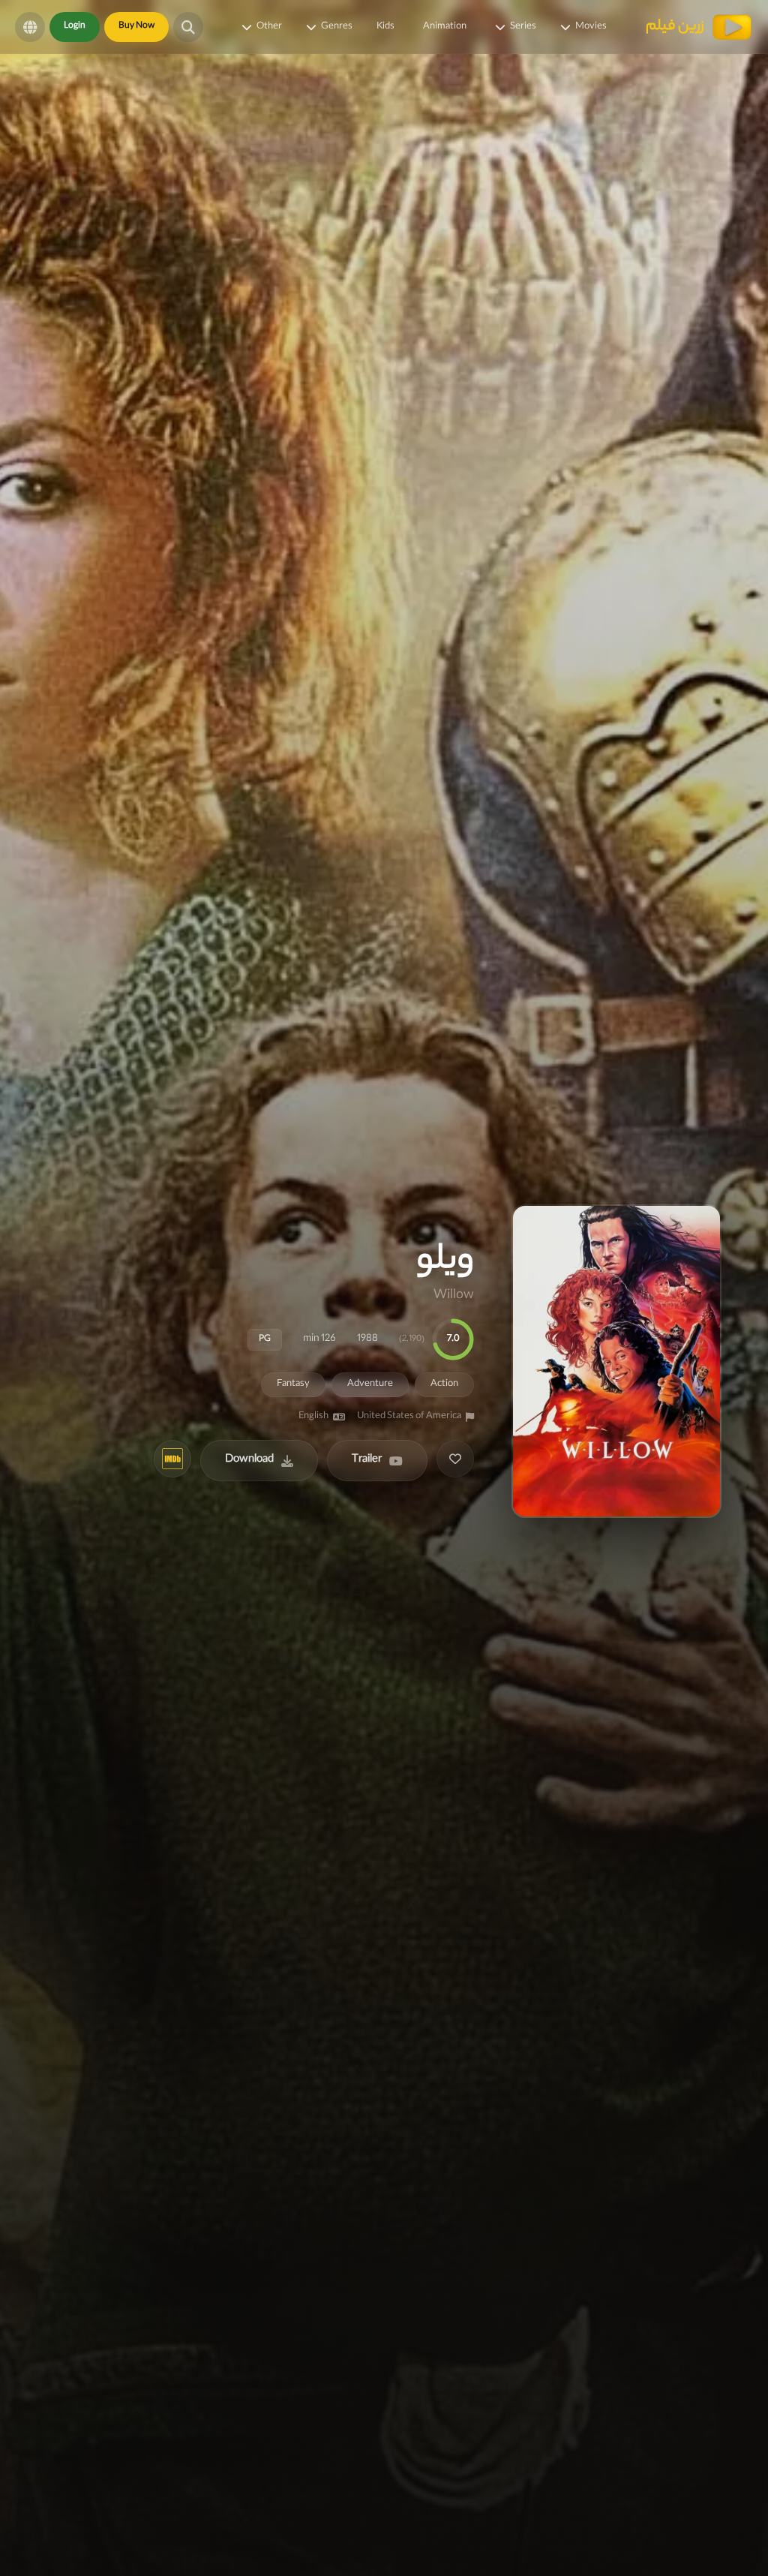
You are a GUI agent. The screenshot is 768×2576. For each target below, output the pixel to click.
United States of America (409, 1417)
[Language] (30, 27)
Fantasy (293, 1384)
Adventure (370, 1384)
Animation (445, 27)
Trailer (367, 1460)
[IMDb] (172, 1459)
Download (249, 1460)
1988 (367, 1339)
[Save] (455, 1459)
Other (269, 27)
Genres (337, 27)
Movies (591, 27)
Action (444, 1384)
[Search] (188, 27)
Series (523, 27)
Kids (385, 27)
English (313, 1417)
